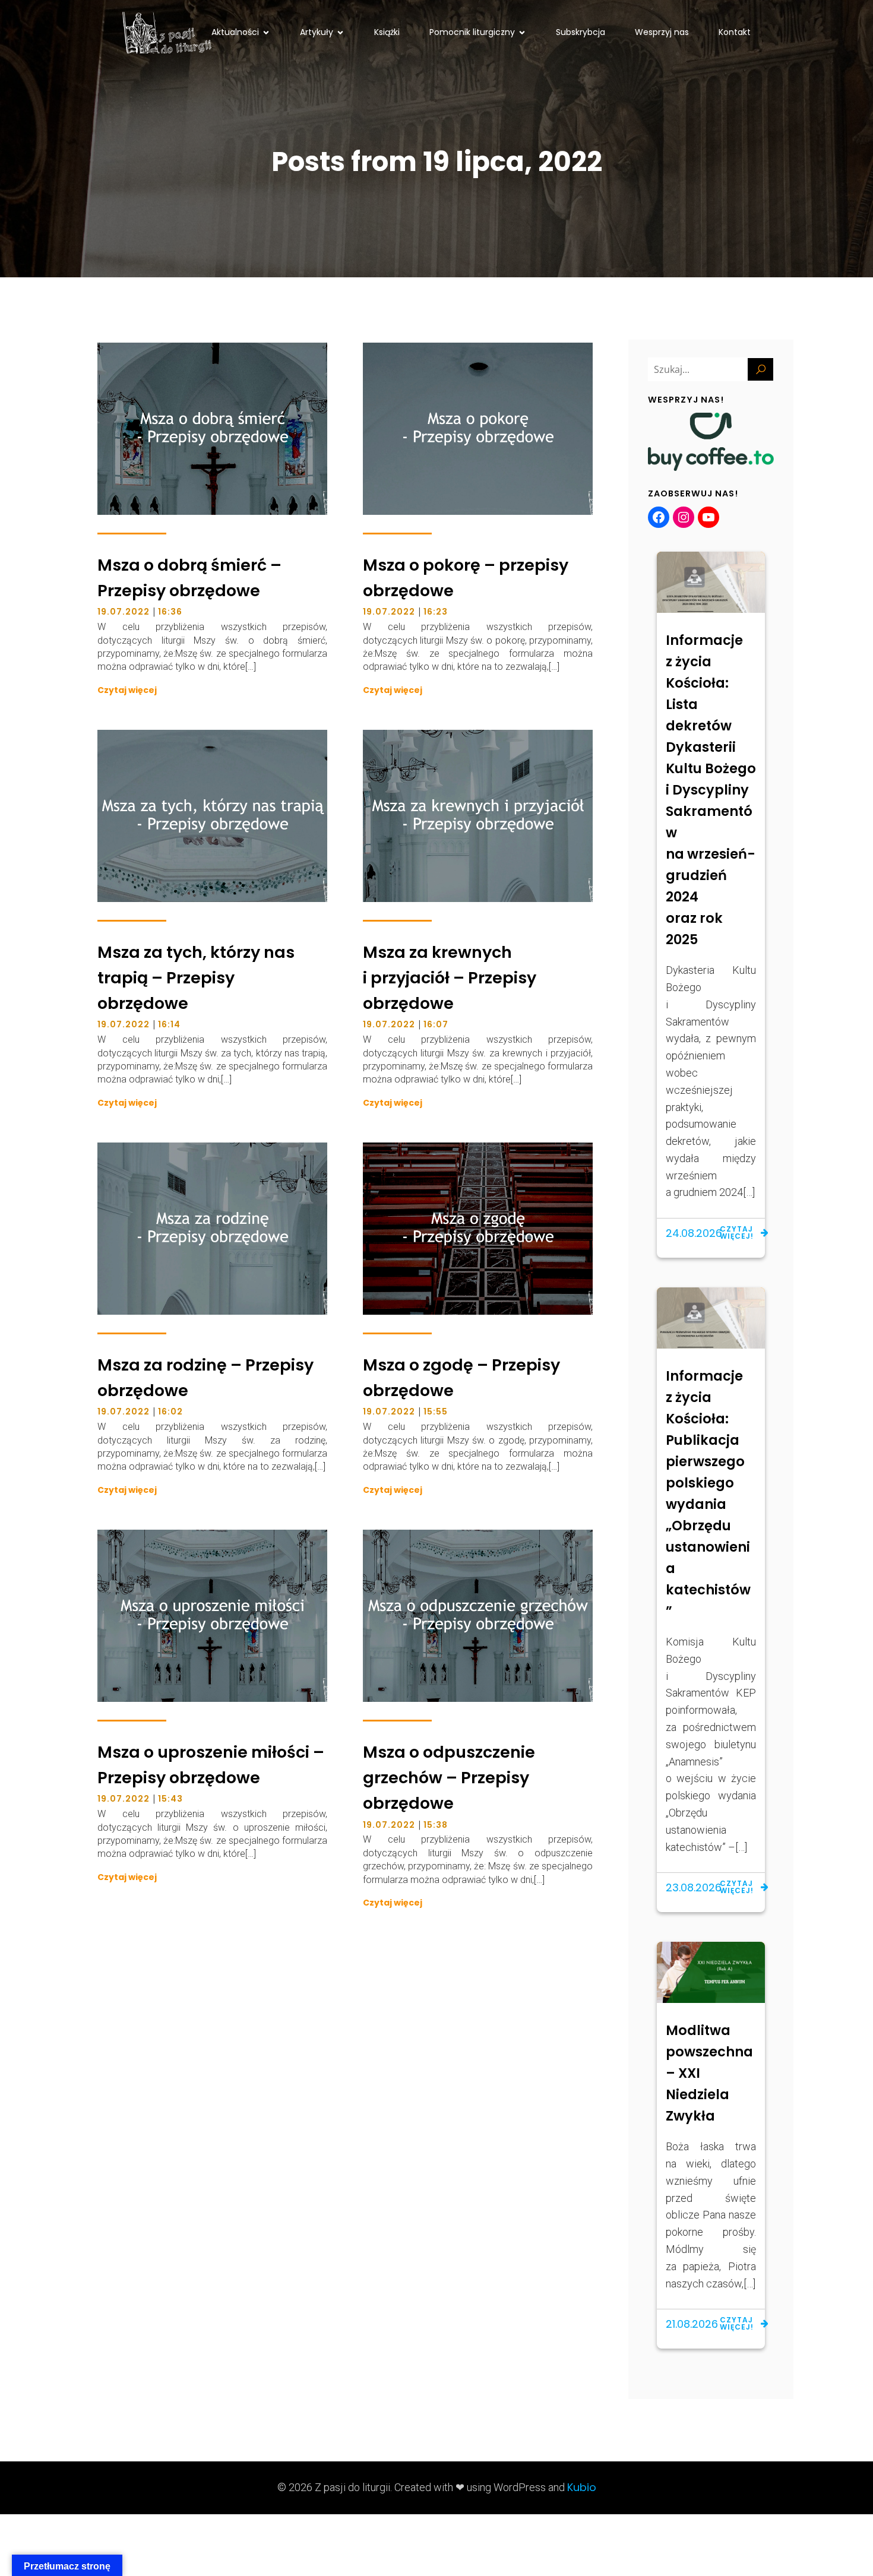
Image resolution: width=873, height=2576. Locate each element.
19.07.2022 (124, 612)
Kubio (582, 2487)
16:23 (436, 612)
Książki (387, 32)
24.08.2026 (694, 1233)
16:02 (170, 1412)
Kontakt (735, 32)
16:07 (436, 1024)
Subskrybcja (581, 32)
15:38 (436, 1825)
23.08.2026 (694, 1887)
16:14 (169, 1024)
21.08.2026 (692, 2324)
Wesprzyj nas (662, 32)
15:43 (170, 1799)
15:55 (436, 1412)
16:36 (170, 612)
